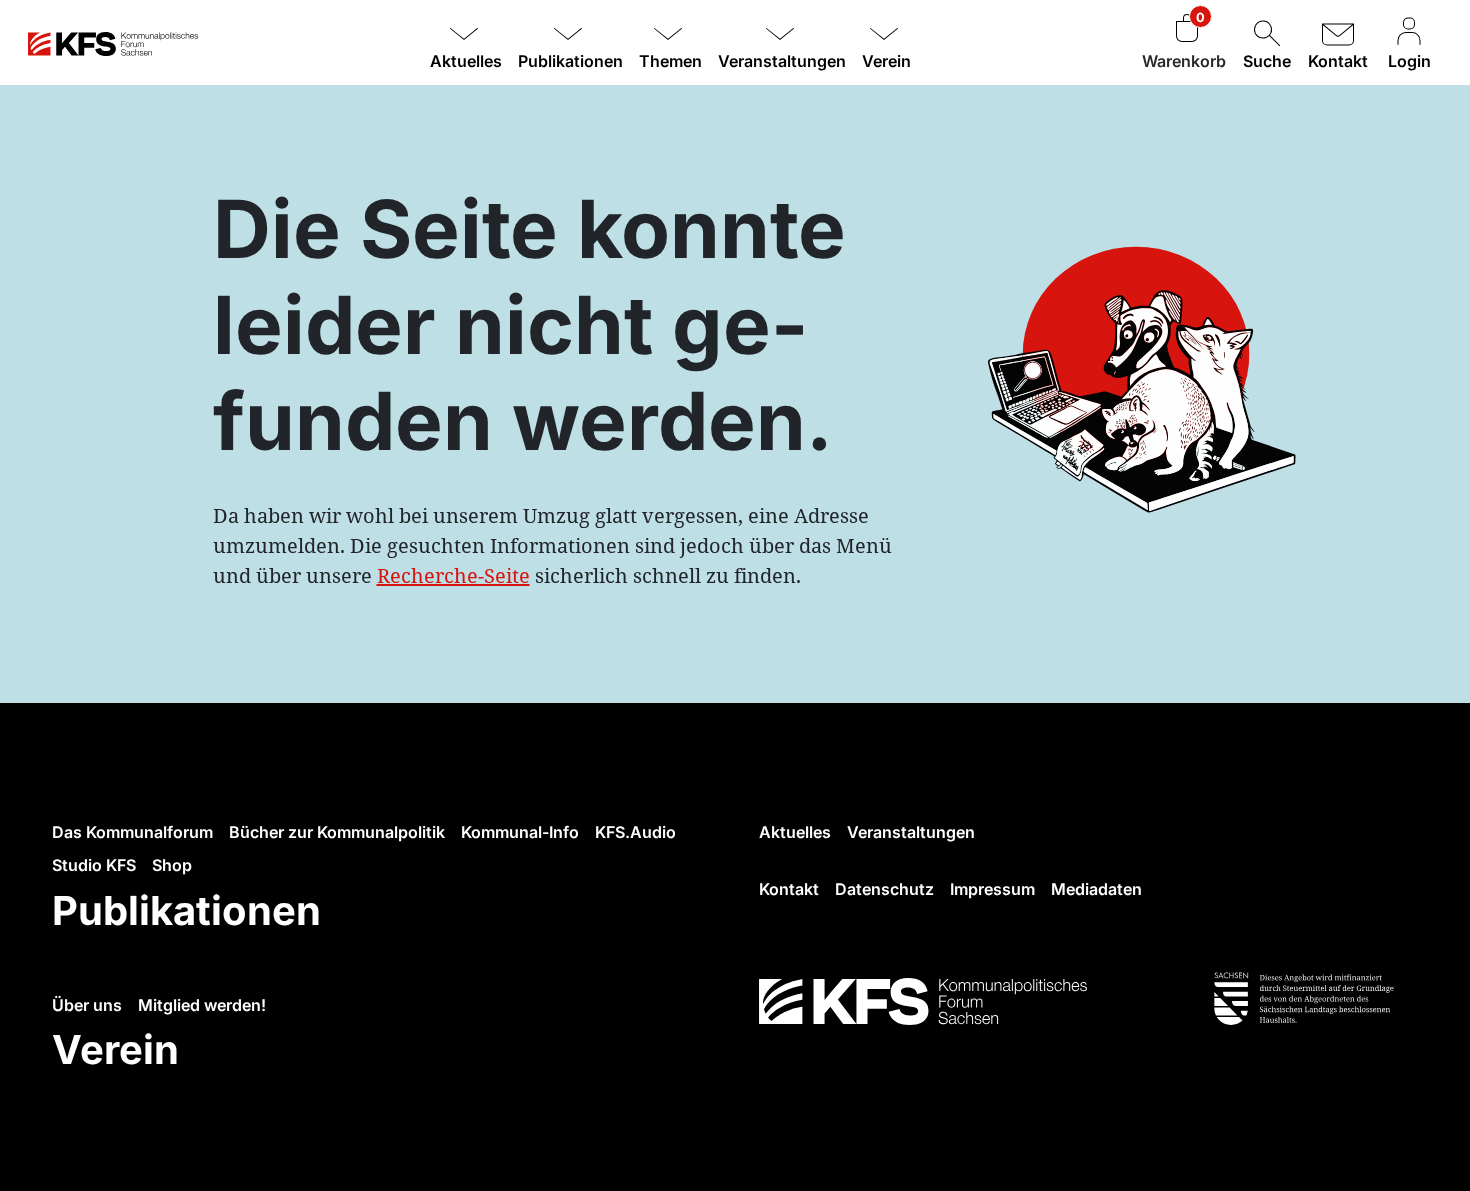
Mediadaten (1096, 889)
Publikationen (186, 910)
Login (1409, 61)
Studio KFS (94, 865)
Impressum (992, 889)
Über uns (87, 1005)
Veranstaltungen (911, 832)
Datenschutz (884, 889)
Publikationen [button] (570, 61)
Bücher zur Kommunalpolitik (337, 832)
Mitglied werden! (202, 1005)
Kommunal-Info (520, 832)
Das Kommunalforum (132, 832)
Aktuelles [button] (466, 61)
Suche (1267, 61)
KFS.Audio (635, 832)
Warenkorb (1184, 61)
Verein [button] (886, 61)
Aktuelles (795, 832)
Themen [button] (670, 61)
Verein (115, 1049)
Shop (172, 865)
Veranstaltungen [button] (782, 61)
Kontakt (1338, 61)
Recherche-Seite (453, 575)
